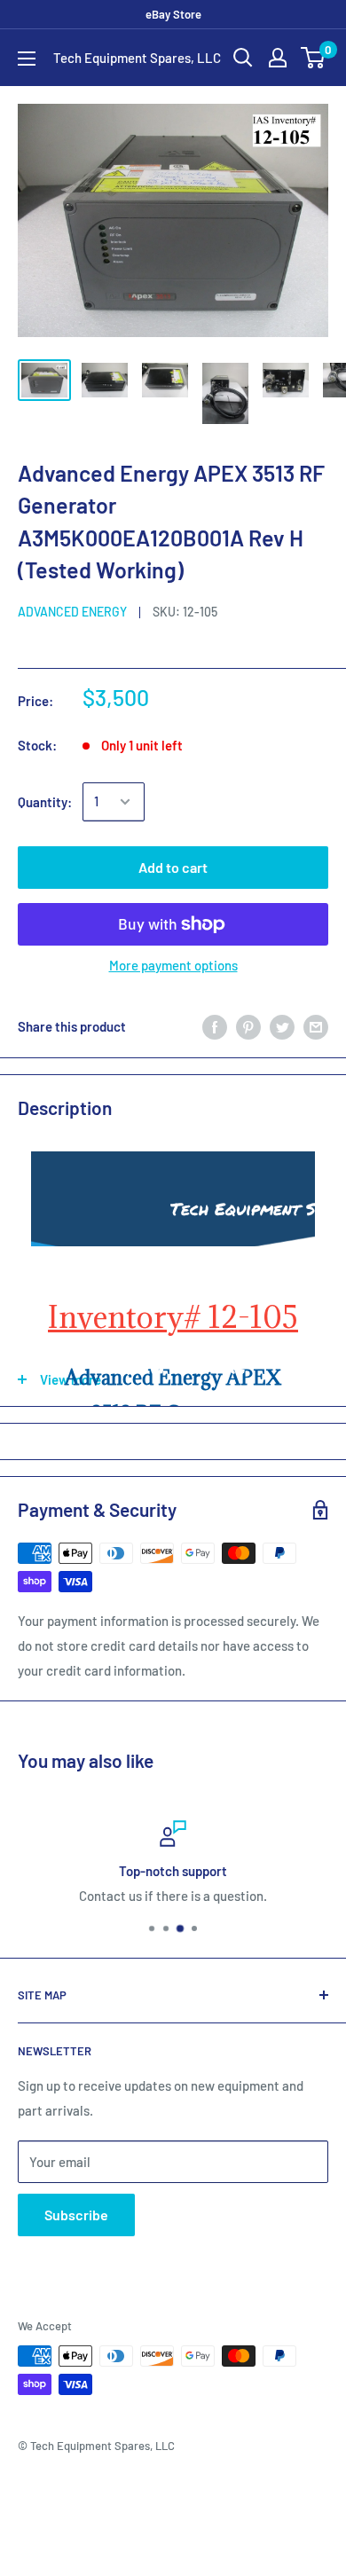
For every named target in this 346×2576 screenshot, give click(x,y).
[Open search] (243, 58)
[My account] (278, 58)
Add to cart (173, 867)
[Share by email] (316, 1026)
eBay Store (173, 14)
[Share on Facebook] (215, 1026)
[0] (314, 58)
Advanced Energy (72, 612)
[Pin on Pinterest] (248, 1026)
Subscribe (76, 2215)
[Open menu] (27, 59)
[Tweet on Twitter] (282, 1026)
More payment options (173, 965)
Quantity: (45, 802)
